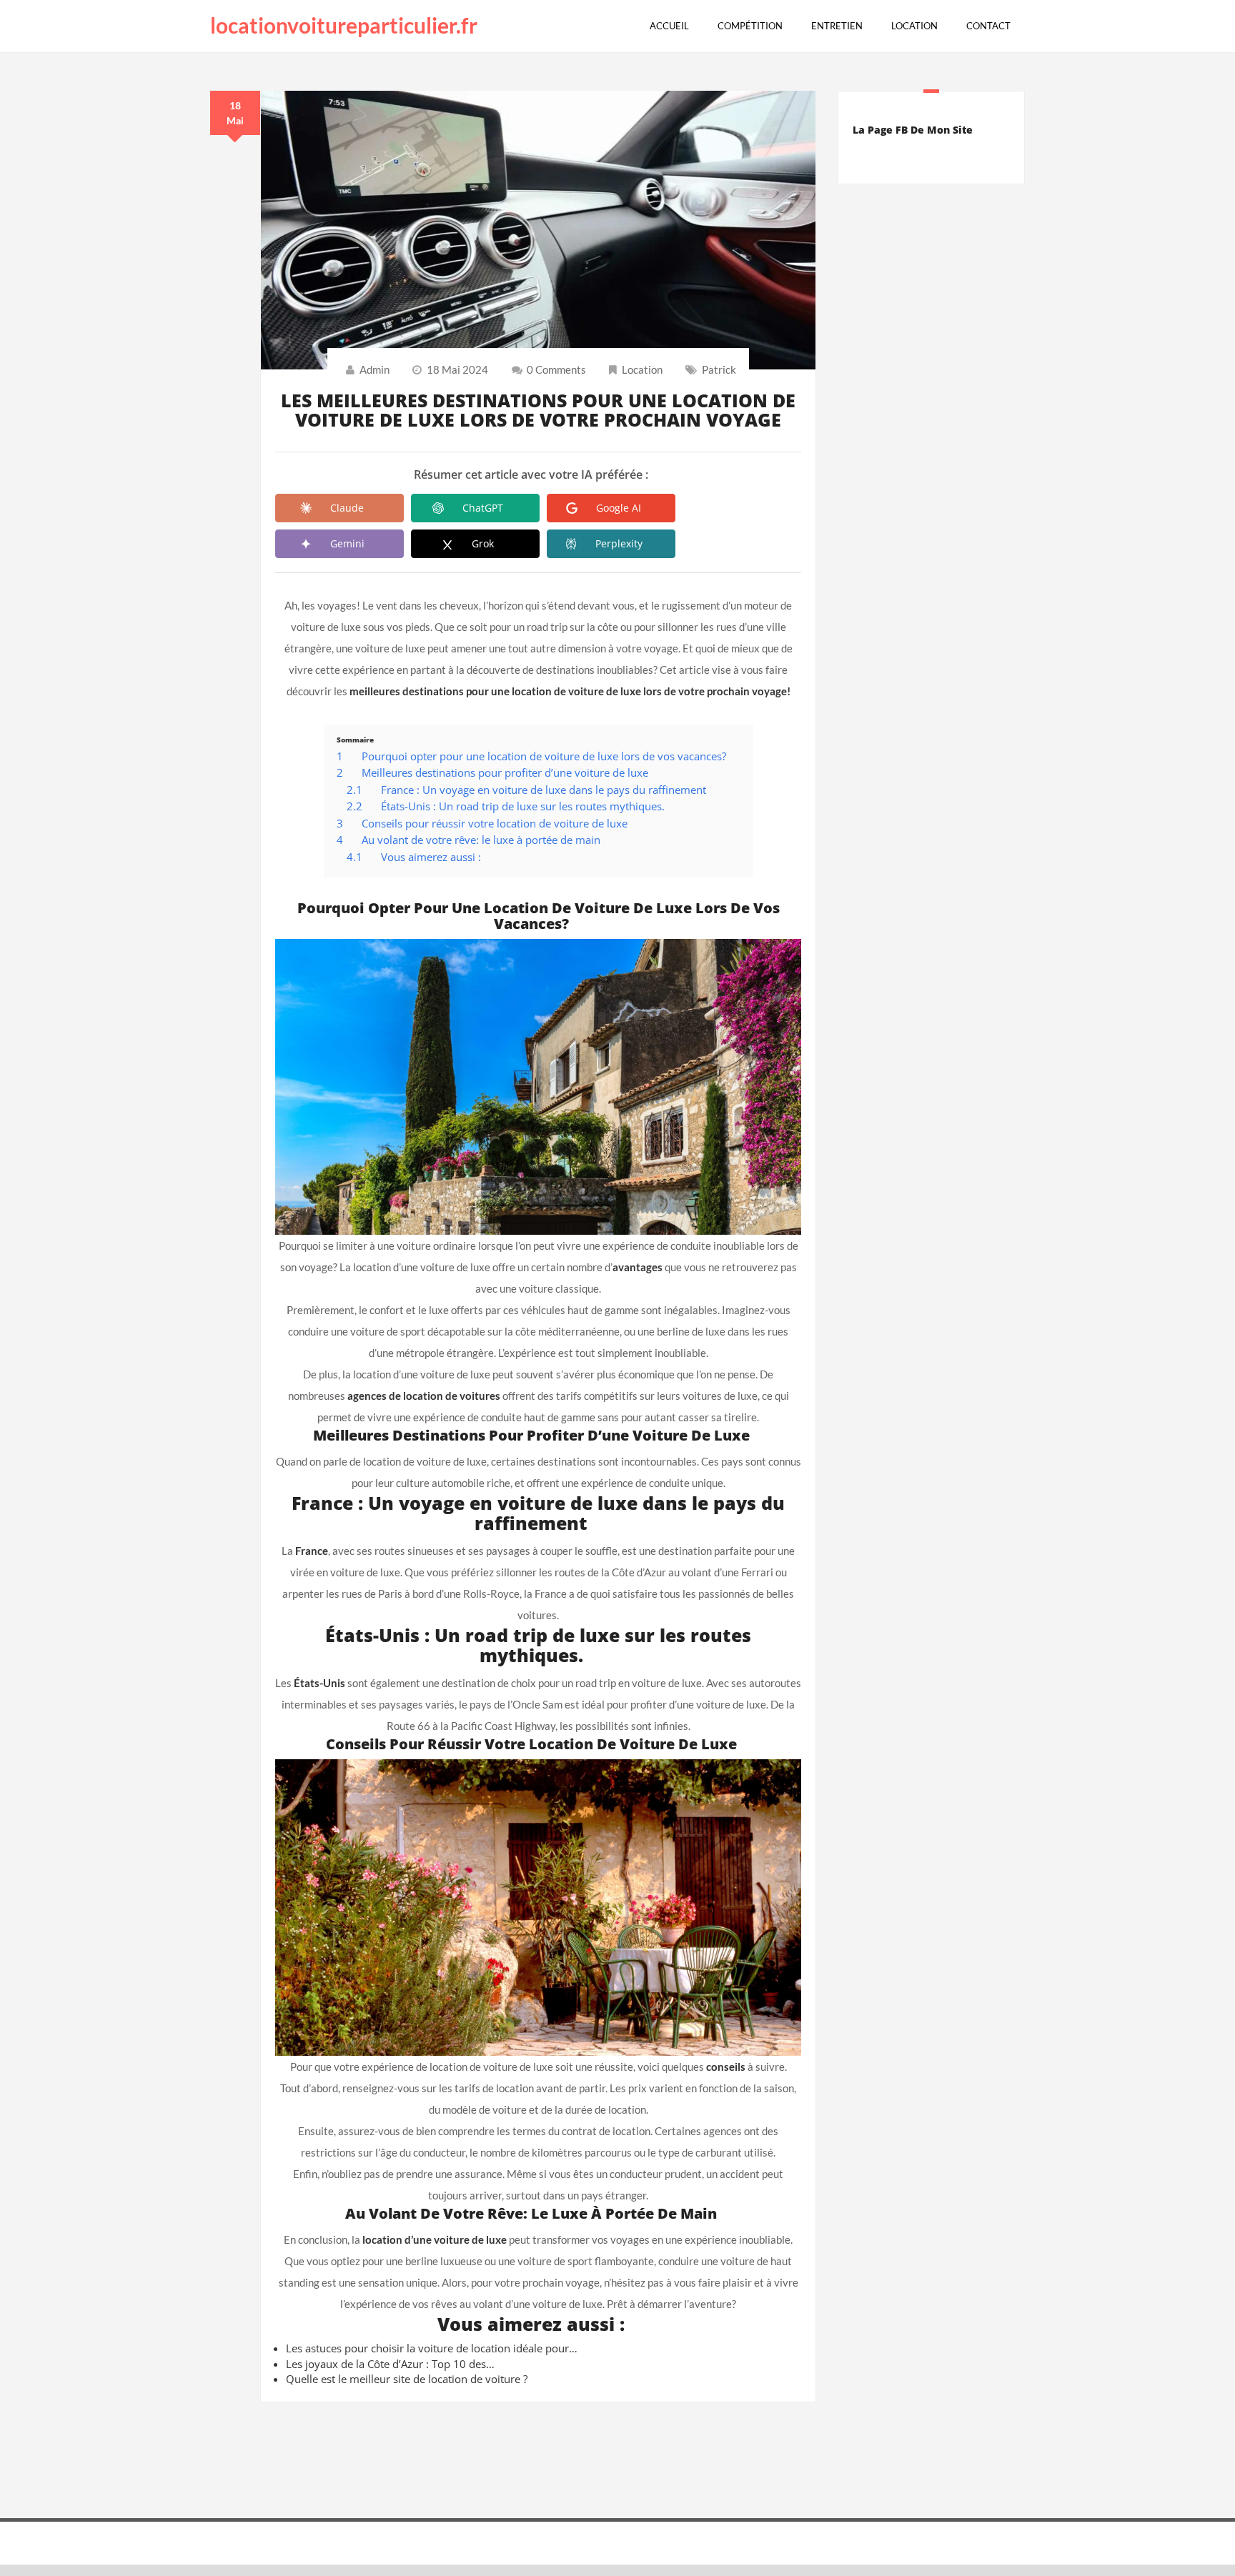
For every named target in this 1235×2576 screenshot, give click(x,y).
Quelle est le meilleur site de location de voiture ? (407, 2379)
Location (642, 369)
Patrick (719, 369)
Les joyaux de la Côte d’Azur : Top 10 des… (390, 2364)
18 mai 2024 (457, 369)
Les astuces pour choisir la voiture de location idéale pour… (432, 2348)
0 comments (556, 369)
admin (375, 369)
